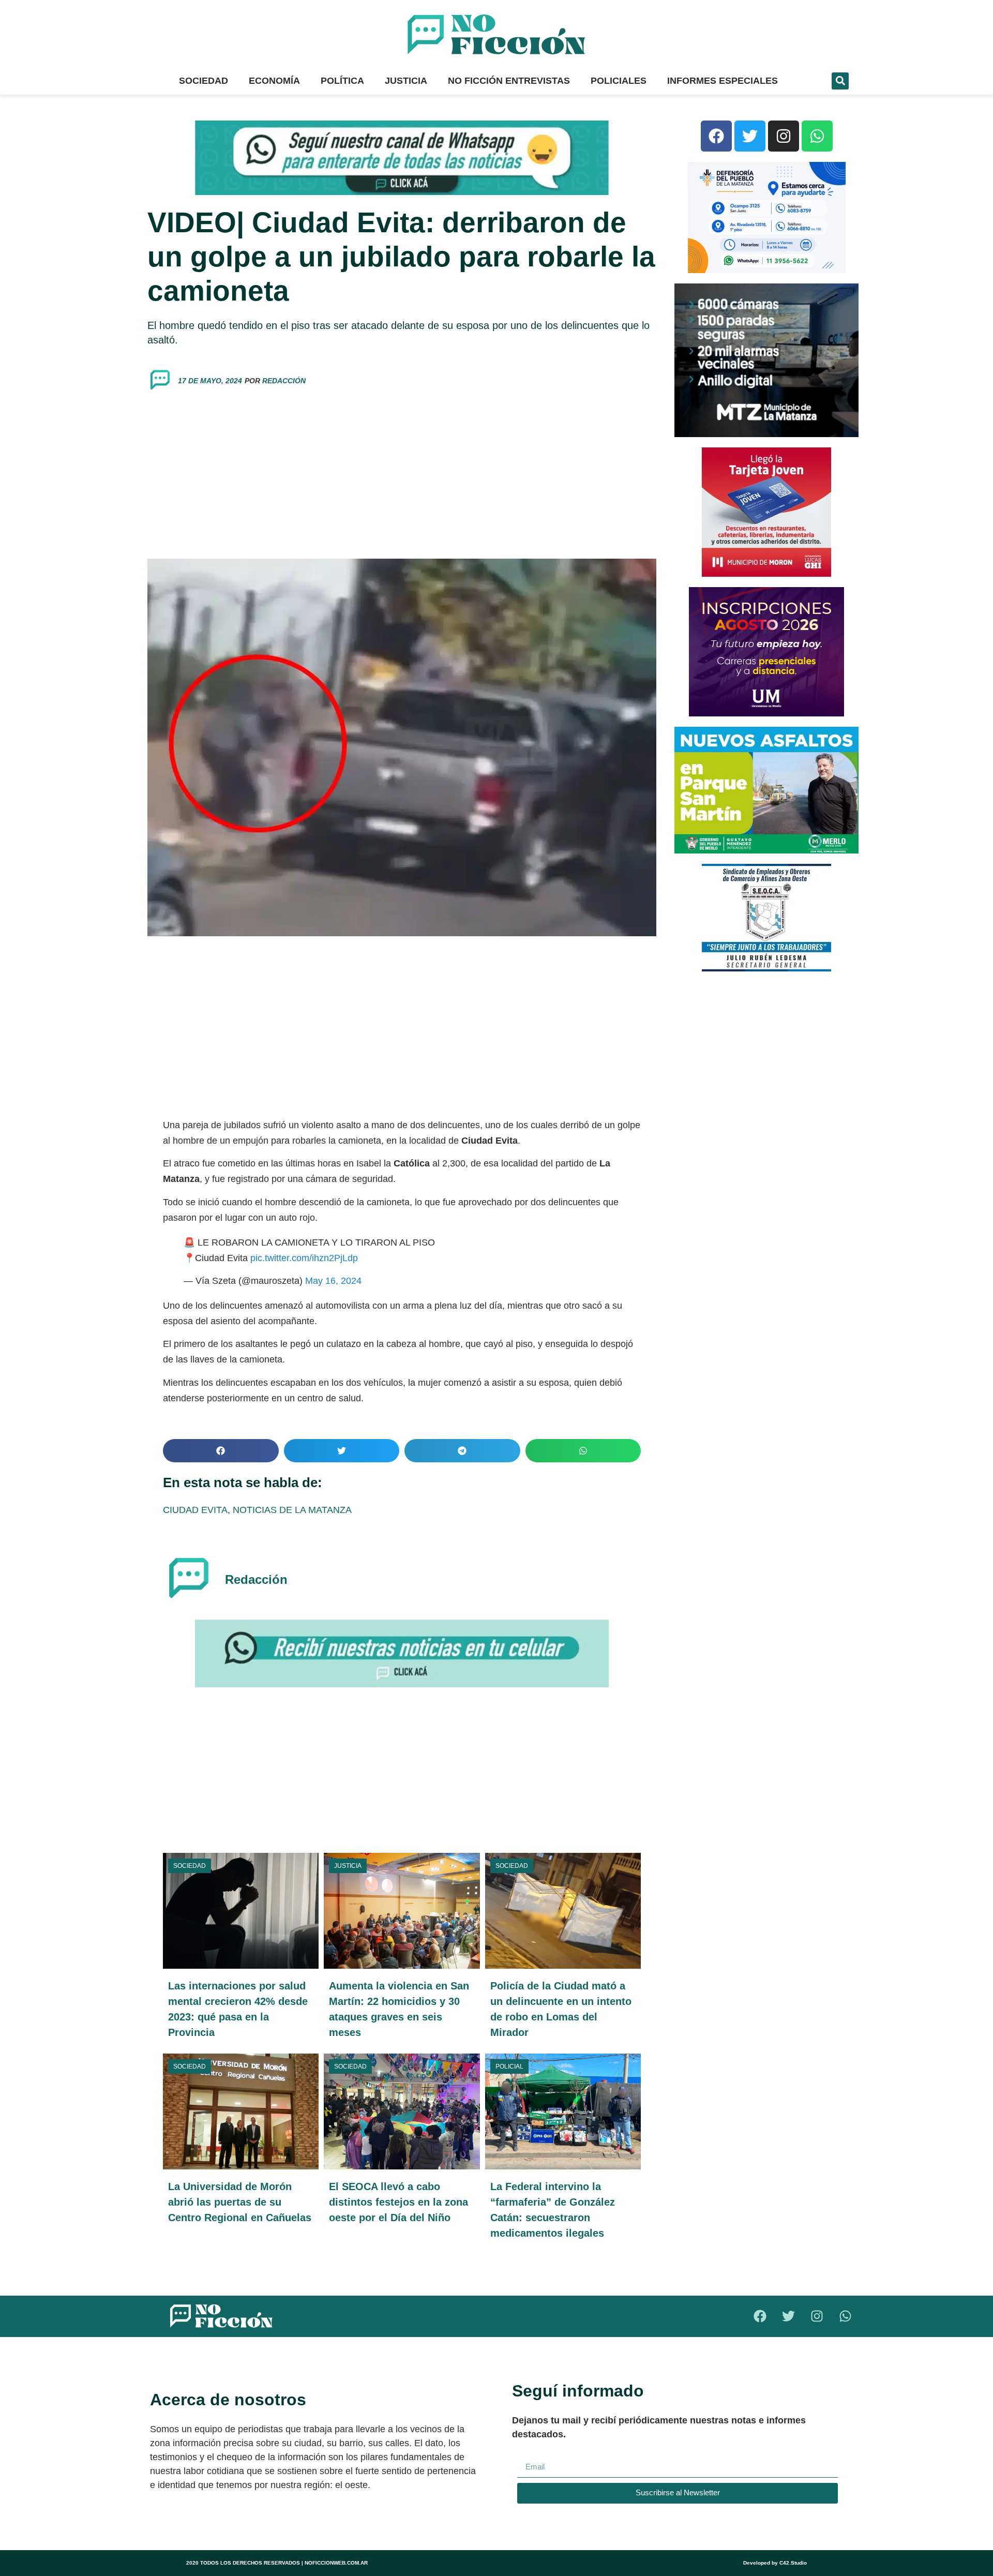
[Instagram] (784, 136)
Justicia (406, 81)
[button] (840, 81)
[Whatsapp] (817, 136)
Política (342, 81)
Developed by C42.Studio (775, 2563)
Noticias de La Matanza (292, 1510)
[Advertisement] (402, 476)
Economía (274, 81)
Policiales (619, 81)
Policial (509, 2066)
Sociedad (204, 81)
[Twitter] (750, 136)
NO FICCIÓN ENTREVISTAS (509, 81)
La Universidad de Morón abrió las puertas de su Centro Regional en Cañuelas (240, 2202)
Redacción (284, 381)
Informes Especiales (723, 81)
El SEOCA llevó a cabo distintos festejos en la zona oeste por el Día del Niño (398, 2202)
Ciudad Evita (195, 1510)
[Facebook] (716, 136)
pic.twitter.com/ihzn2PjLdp (304, 1258)
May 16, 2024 (333, 1281)
